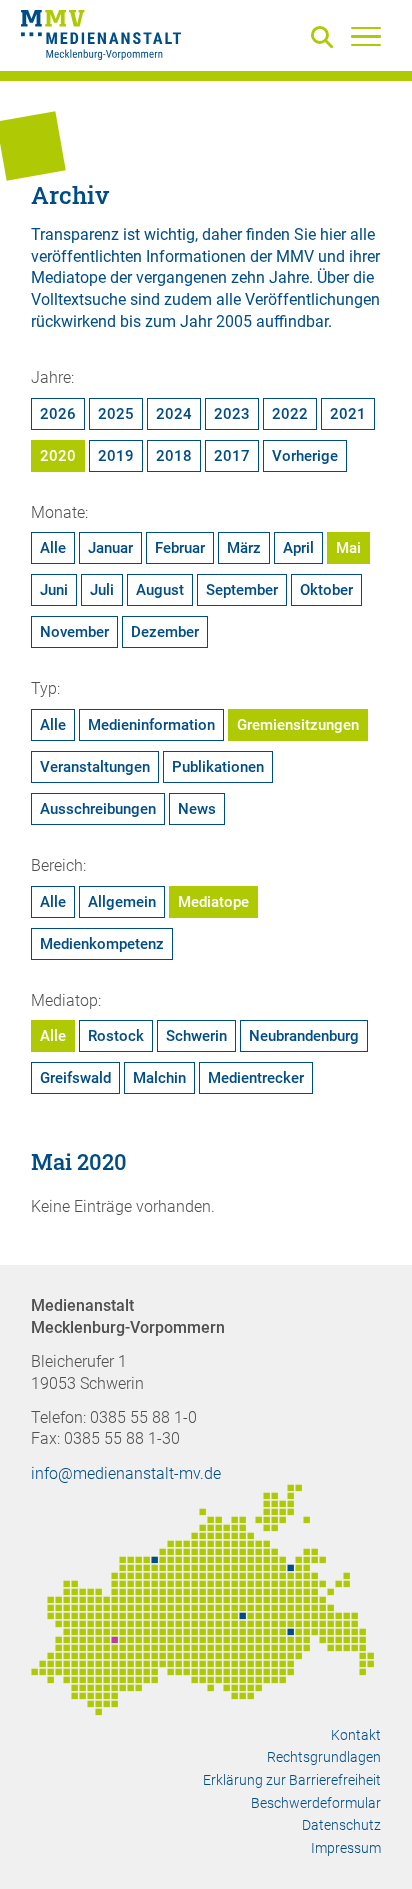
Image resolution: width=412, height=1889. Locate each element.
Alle (53, 548)
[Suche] (326, 38)
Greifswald (75, 1078)
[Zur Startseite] (101, 38)
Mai (348, 548)
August (160, 590)
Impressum (346, 1848)
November (74, 632)
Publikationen (218, 767)
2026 (58, 414)
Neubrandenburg (304, 1036)
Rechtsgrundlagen (324, 1757)
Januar (110, 548)
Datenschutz (341, 1825)
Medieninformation (151, 725)
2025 (116, 414)
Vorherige (305, 456)
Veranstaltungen (95, 767)
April (298, 548)
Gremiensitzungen (298, 725)
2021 (348, 414)
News (197, 809)
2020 (58, 456)
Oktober (326, 590)
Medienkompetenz (102, 944)
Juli (102, 590)
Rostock (116, 1036)
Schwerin (196, 1036)
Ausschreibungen (98, 809)
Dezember (165, 632)
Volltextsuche (78, 299)
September (242, 590)
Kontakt (356, 1735)
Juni (54, 590)
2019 (116, 456)
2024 (174, 414)
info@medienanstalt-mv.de (126, 1473)
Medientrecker (256, 1078)
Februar (180, 548)
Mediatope (213, 902)
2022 (290, 414)
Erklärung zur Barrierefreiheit (292, 1780)
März (244, 548)
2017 (232, 456)
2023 (232, 414)
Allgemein (122, 902)
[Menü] (366, 36)
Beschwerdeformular (316, 1803)
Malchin (159, 1078)
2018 (174, 456)
